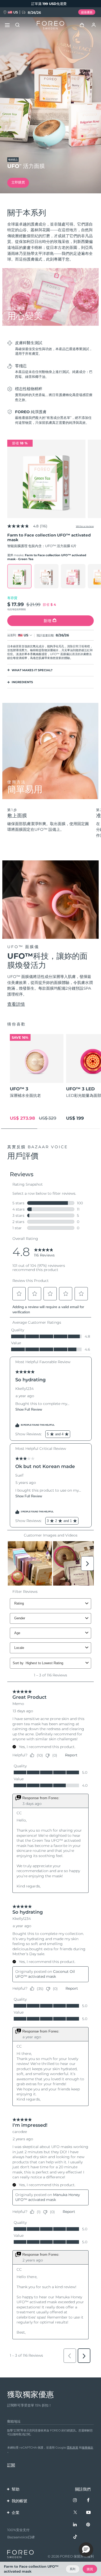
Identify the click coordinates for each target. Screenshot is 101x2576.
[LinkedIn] (75, 2525)
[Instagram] (75, 2500)
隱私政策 (73, 2448)
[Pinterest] (88, 2525)
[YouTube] (88, 2513)
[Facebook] (88, 2500)
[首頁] (51, 25)
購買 (90, 2569)
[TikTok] (75, 2537)
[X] (75, 2513)
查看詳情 (16, 1004)
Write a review (85, 526)
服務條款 (88, 2448)
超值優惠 (87, 12)
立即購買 (18, 182)
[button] (86, 2550)
